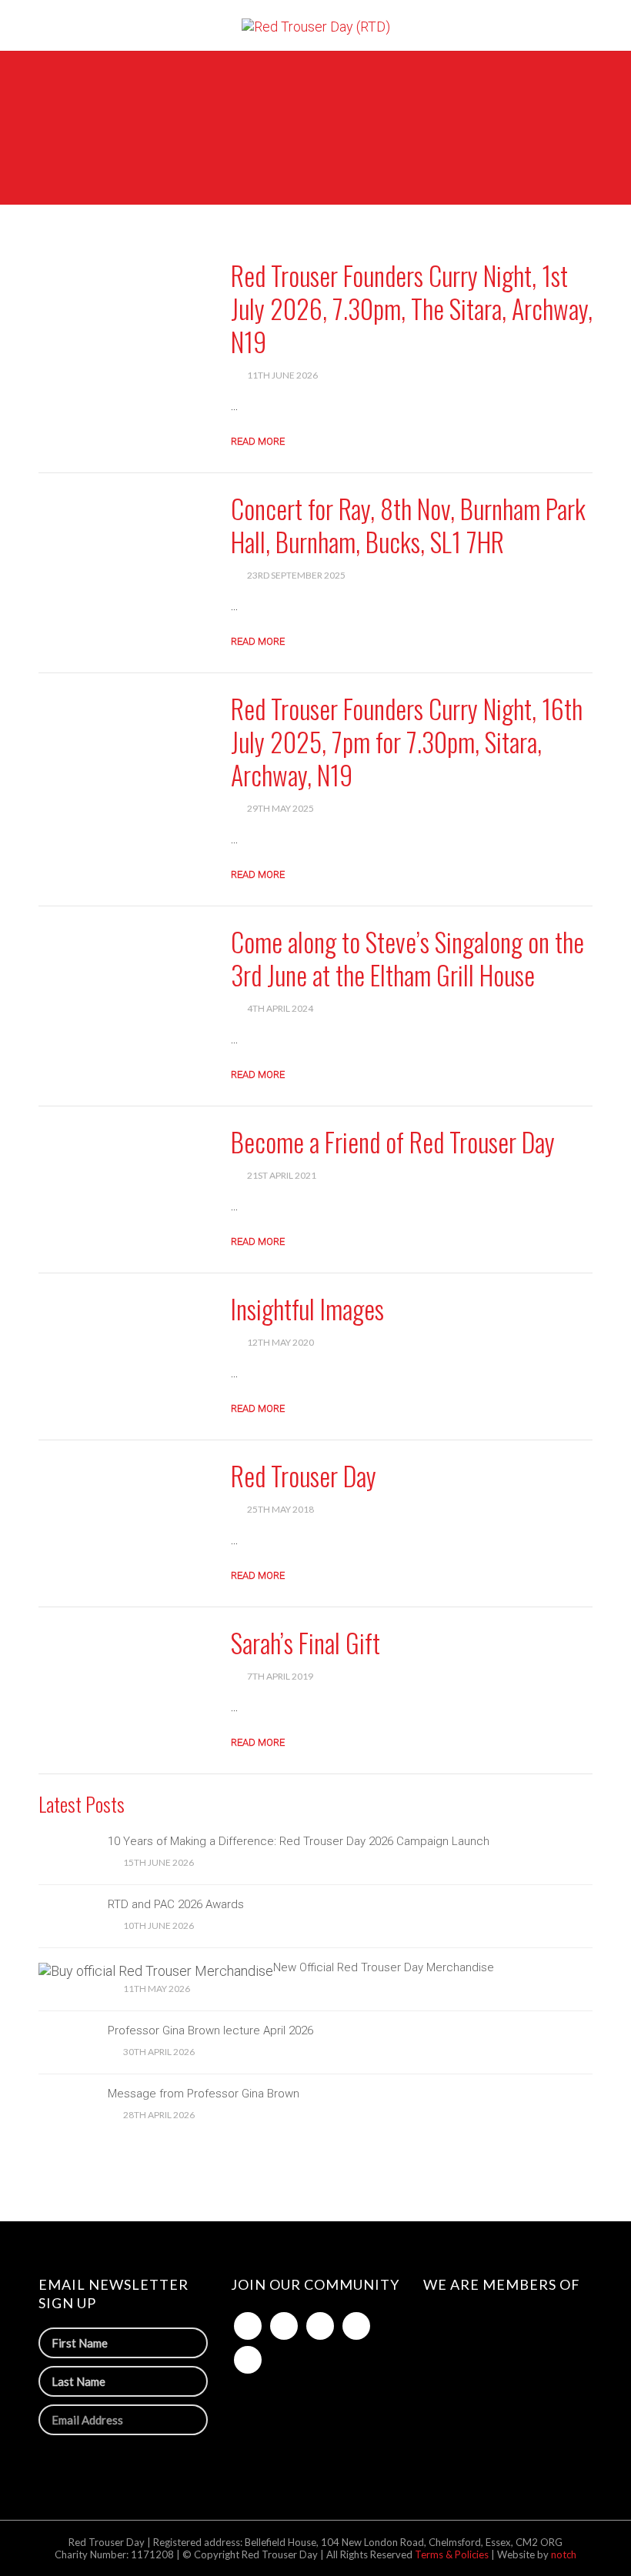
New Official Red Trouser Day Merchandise (384, 1967)
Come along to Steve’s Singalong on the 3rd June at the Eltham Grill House (407, 958)
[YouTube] (248, 2360)
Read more (258, 441)
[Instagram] (356, 2326)
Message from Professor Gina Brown (204, 2094)
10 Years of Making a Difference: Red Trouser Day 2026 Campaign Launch (299, 1841)
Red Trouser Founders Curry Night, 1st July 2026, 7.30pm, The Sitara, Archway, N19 (412, 308)
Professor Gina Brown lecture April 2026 (210, 2030)
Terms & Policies (453, 2554)
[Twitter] (284, 2326)
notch (564, 2554)
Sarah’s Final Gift (305, 1642)
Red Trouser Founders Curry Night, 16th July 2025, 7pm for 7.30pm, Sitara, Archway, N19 (407, 741)
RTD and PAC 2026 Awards (176, 1904)
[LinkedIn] (320, 2326)
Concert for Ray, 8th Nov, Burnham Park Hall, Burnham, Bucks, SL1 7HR (408, 525)
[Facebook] (248, 2326)
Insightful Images (307, 1308)
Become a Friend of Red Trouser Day (393, 1141)
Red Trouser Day (304, 1475)
